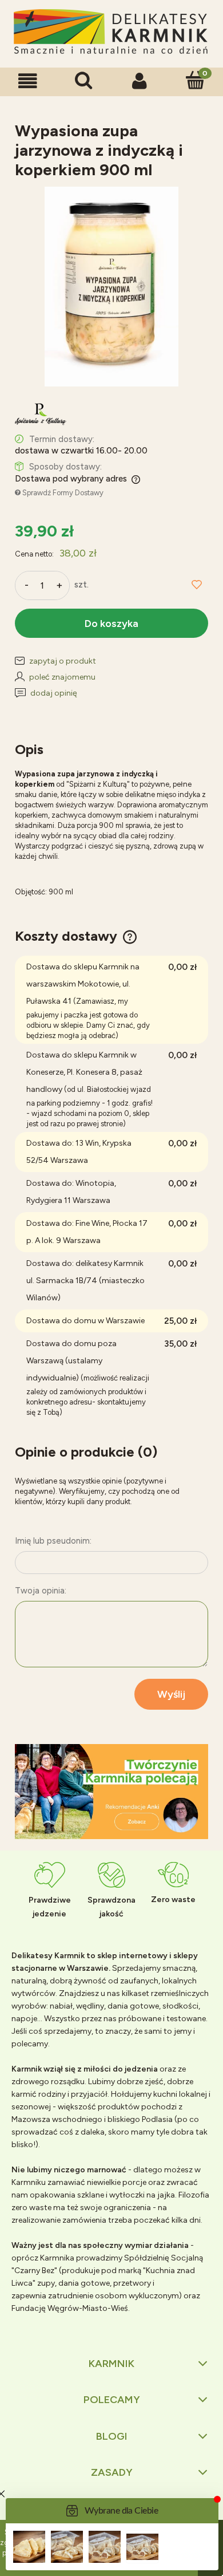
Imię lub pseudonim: (53, 1541)
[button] (28, 81)
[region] (111, 1792)
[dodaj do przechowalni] (197, 585)
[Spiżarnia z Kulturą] (41, 414)
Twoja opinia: (41, 1591)
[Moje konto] (140, 81)
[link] (111, 1792)
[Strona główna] (111, 32)
